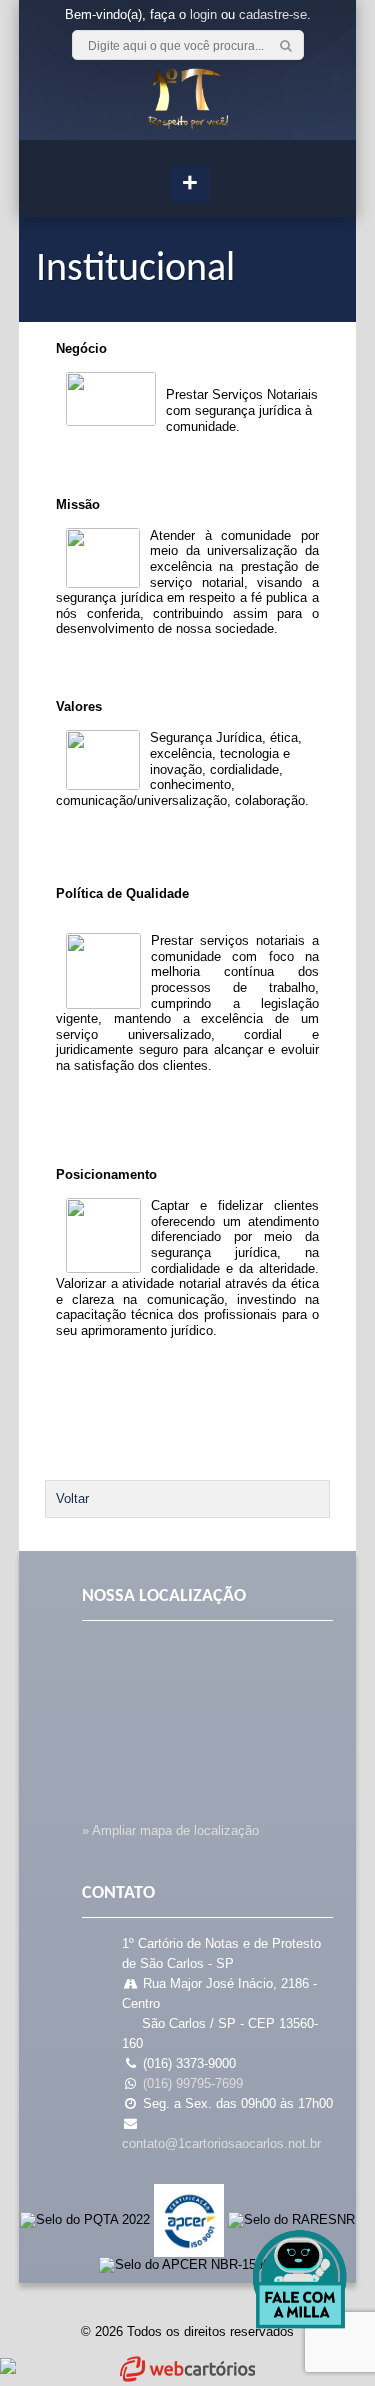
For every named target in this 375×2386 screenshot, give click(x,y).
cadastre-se (273, 14)
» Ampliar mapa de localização (170, 1830)
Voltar (72, 1498)
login (203, 14)
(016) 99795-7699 (193, 2083)
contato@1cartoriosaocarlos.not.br (221, 2143)
